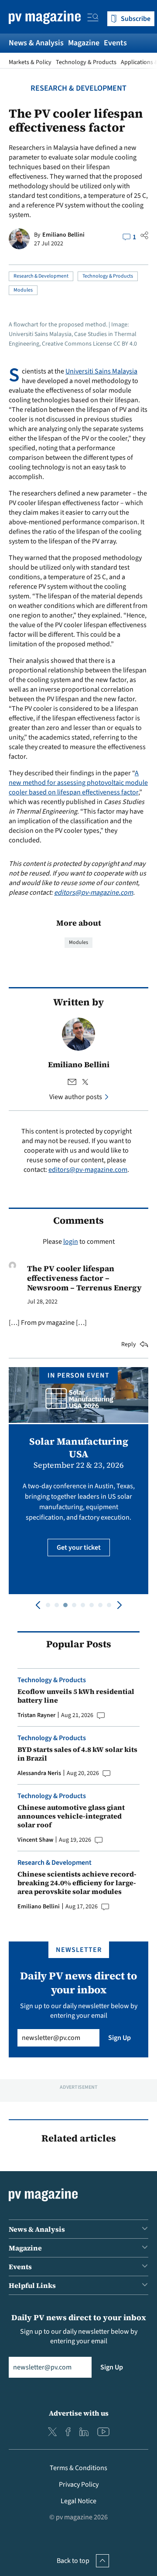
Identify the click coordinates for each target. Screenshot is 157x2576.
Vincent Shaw (35, 1840)
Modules (23, 290)
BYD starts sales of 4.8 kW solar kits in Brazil (77, 1754)
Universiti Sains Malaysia (101, 371)
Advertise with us (79, 2413)
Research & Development (78, 88)
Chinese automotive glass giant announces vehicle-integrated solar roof (71, 1816)
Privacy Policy (79, 2484)
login (71, 1242)
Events (115, 43)
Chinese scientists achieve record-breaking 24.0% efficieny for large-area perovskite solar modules (77, 1883)
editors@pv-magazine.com (94, 893)
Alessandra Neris (39, 1773)
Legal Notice (78, 2501)
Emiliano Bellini (63, 235)
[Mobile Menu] (93, 19)
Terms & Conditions (78, 2468)
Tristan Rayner (36, 1715)
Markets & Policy (30, 62)
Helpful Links (32, 2285)
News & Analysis (36, 43)
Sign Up (119, 2038)
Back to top (73, 2561)
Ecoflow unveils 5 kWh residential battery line (76, 1696)
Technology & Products (86, 62)
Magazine (84, 43)
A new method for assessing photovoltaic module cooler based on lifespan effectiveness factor (78, 783)
